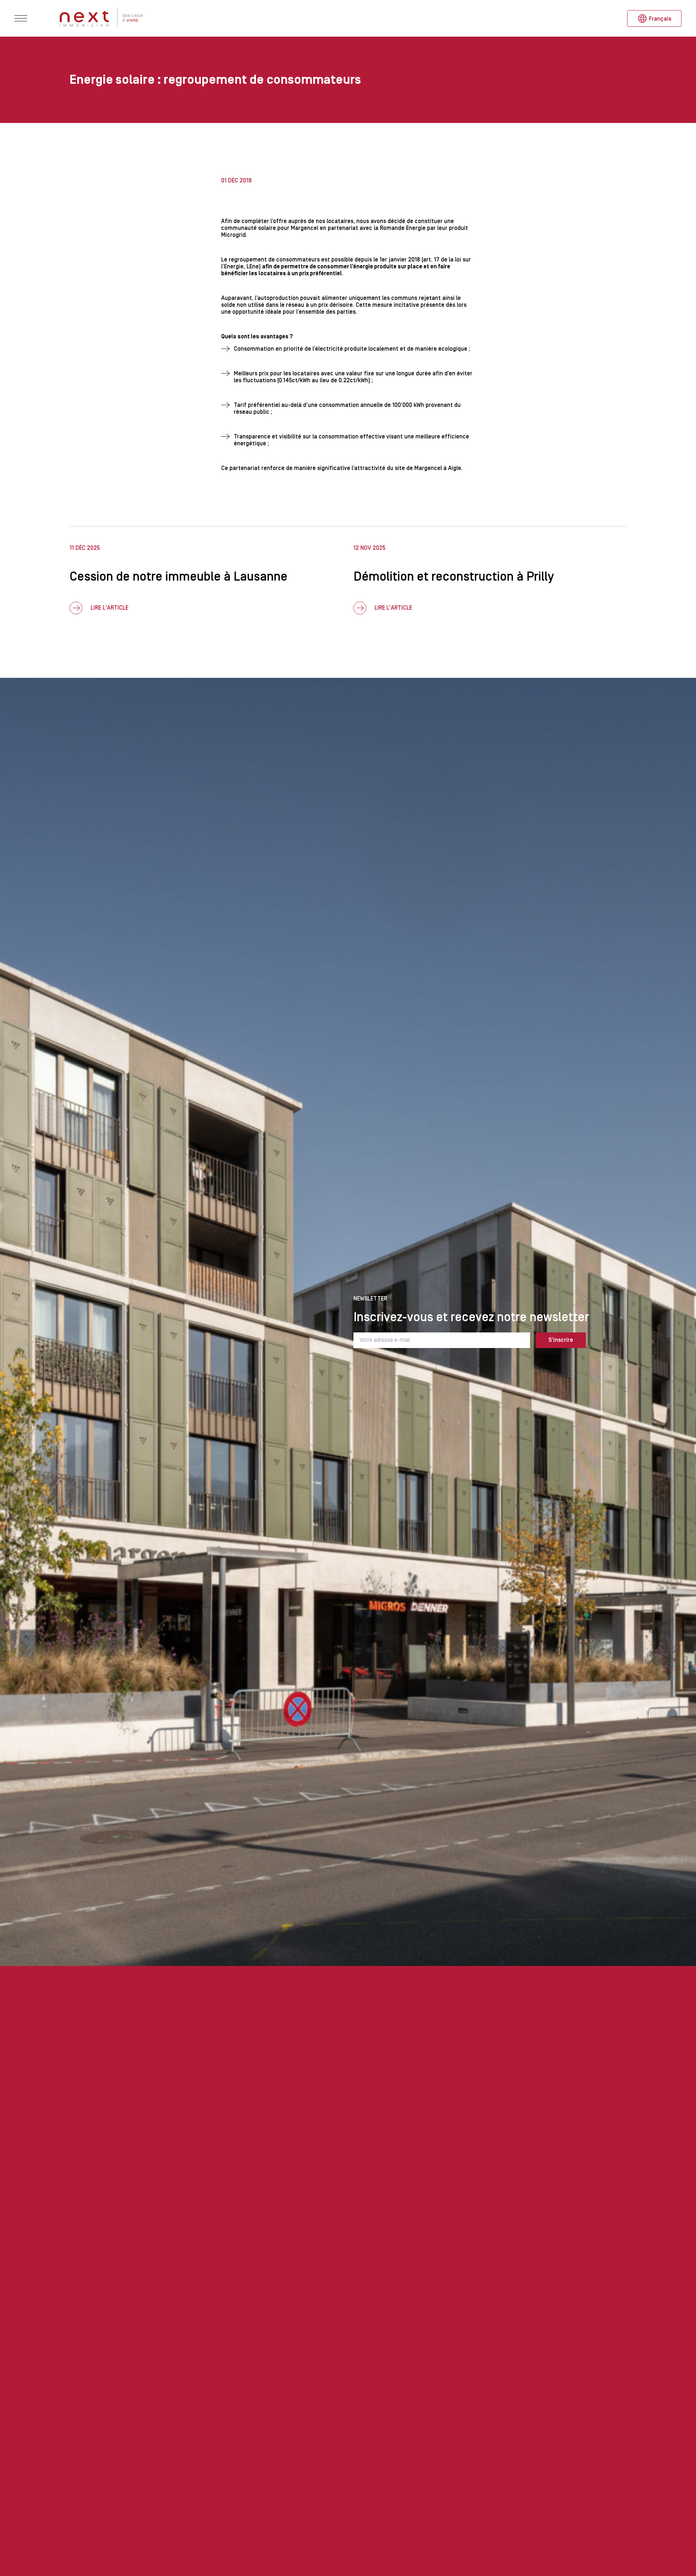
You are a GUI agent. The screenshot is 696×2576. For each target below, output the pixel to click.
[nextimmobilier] (102, 18)
